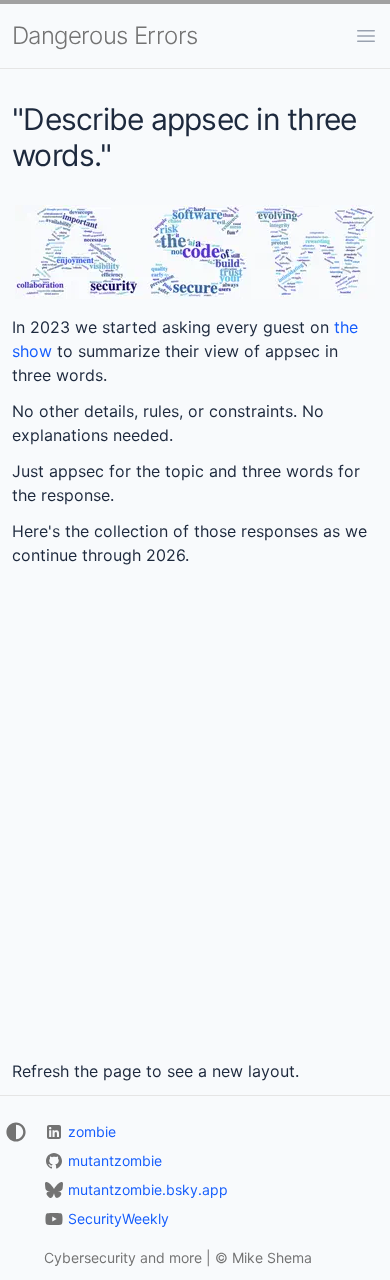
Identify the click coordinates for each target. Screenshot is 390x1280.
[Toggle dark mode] (14, 1132)
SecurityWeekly (118, 1218)
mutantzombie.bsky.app (148, 1189)
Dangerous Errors (104, 35)
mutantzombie (115, 1160)
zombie (92, 1131)
